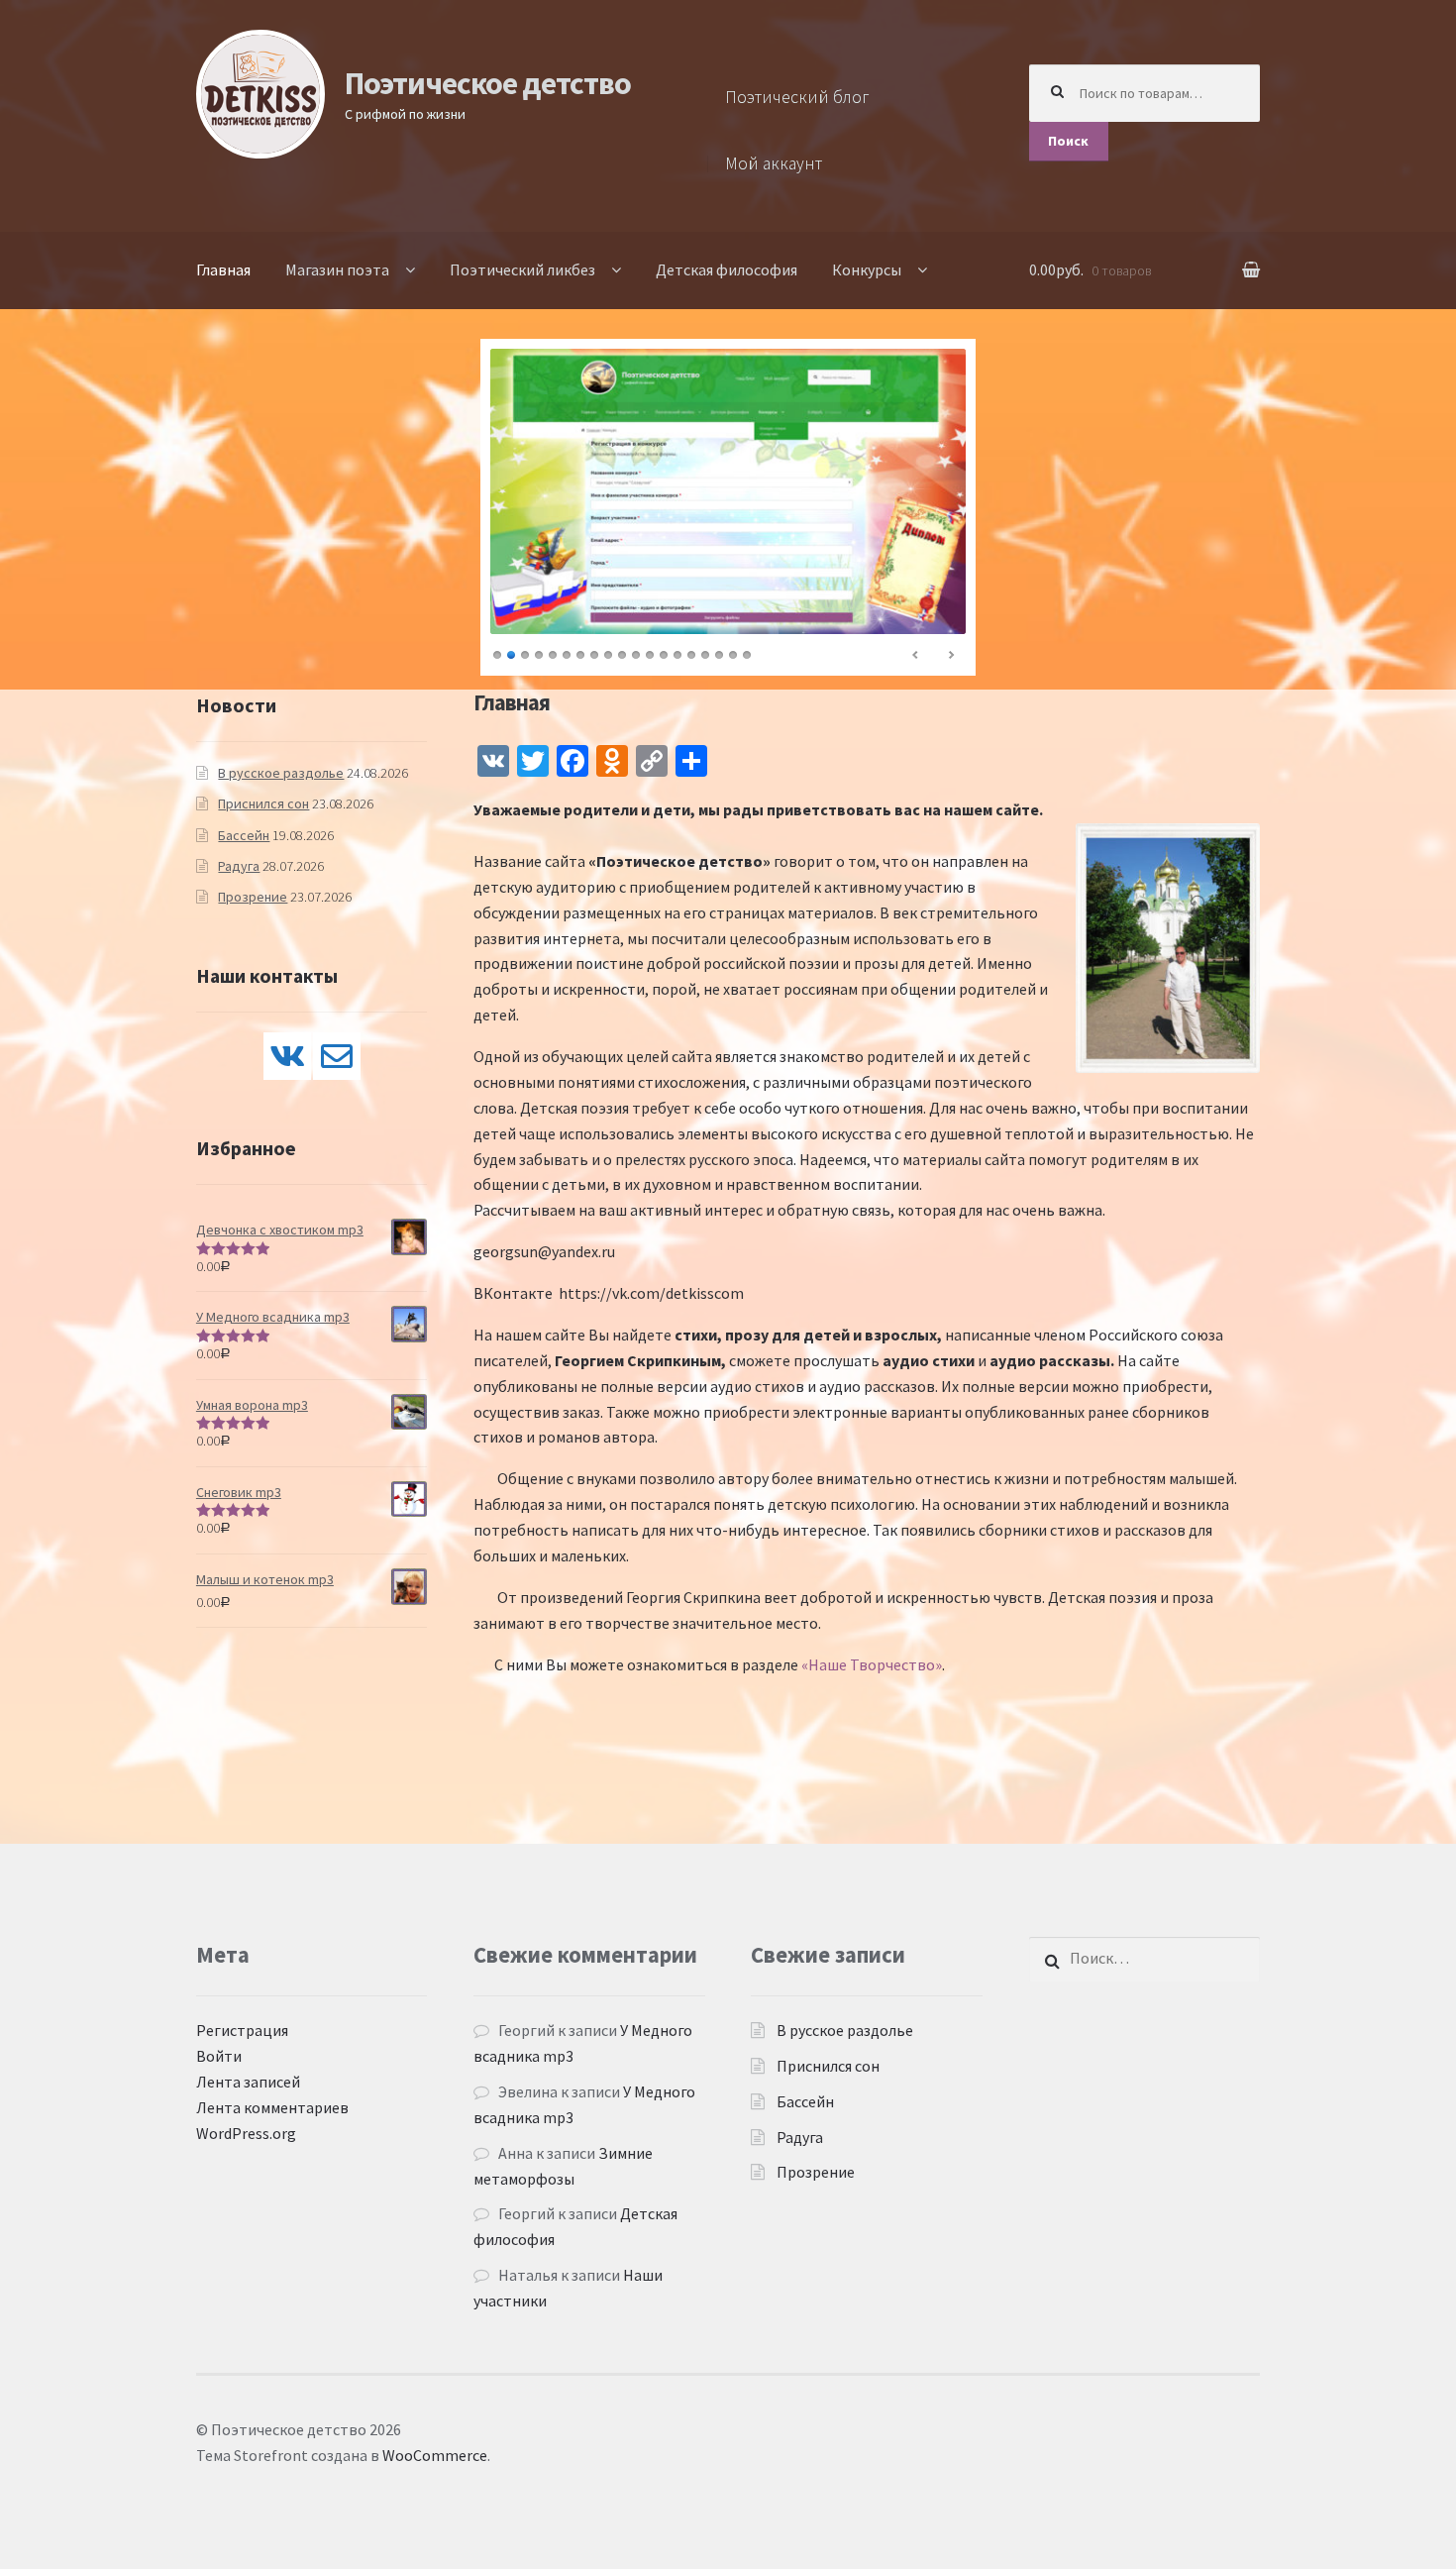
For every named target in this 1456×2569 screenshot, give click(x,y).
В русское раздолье (281, 773)
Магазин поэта (337, 269)
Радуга (239, 866)
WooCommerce (435, 2455)
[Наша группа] (287, 1056)
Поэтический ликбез (522, 269)
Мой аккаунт (774, 163)
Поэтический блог (797, 97)
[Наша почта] (337, 1056)
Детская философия (727, 269)
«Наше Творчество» (872, 1664)
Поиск (1068, 141)
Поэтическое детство (488, 83)
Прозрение (253, 897)
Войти (219, 2056)
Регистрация (242, 2030)
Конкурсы (867, 269)
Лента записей (248, 2082)
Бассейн (244, 835)
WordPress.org (246, 2133)
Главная (223, 269)
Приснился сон (263, 803)
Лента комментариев (272, 2107)
